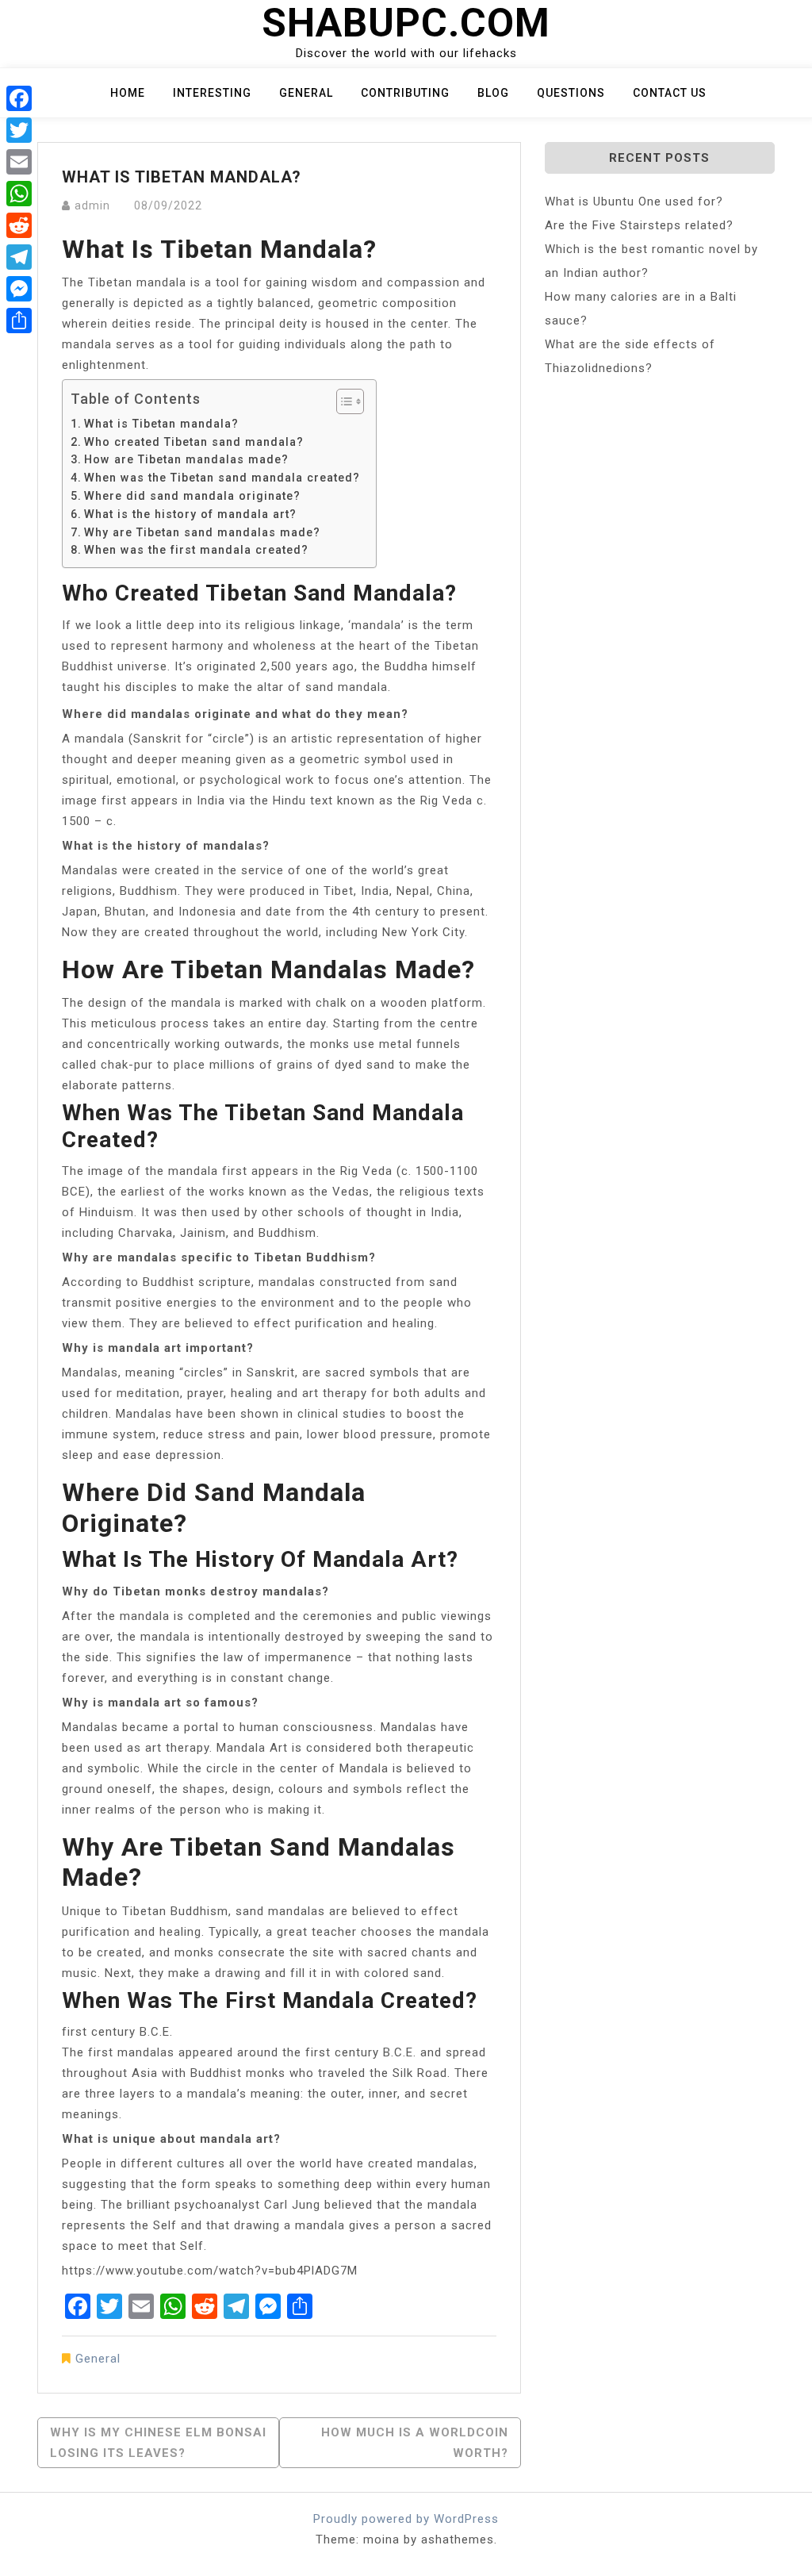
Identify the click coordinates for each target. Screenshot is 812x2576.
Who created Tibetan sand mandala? (194, 442)
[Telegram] (19, 257)
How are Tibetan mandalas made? (186, 459)
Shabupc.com (406, 23)
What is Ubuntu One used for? (634, 202)
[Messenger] (19, 289)
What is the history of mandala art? (190, 514)
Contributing (405, 93)
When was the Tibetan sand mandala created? (222, 478)
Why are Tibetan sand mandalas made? (202, 532)
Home (128, 93)
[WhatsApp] (19, 194)
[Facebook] (19, 98)
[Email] (19, 162)
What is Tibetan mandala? (161, 424)
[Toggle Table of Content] (342, 401)
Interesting (212, 93)
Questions (571, 93)
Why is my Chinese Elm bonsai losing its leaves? (158, 2443)
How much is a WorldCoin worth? (415, 2443)
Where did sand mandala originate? (192, 496)
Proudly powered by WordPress (406, 2519)
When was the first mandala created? (196, 550)
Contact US (670, 93)
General (306, 93)
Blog (493, 93)
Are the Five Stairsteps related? (639, 225)
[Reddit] (19, 225)
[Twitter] (19, 130)
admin (92, 205)
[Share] (19, 321)
